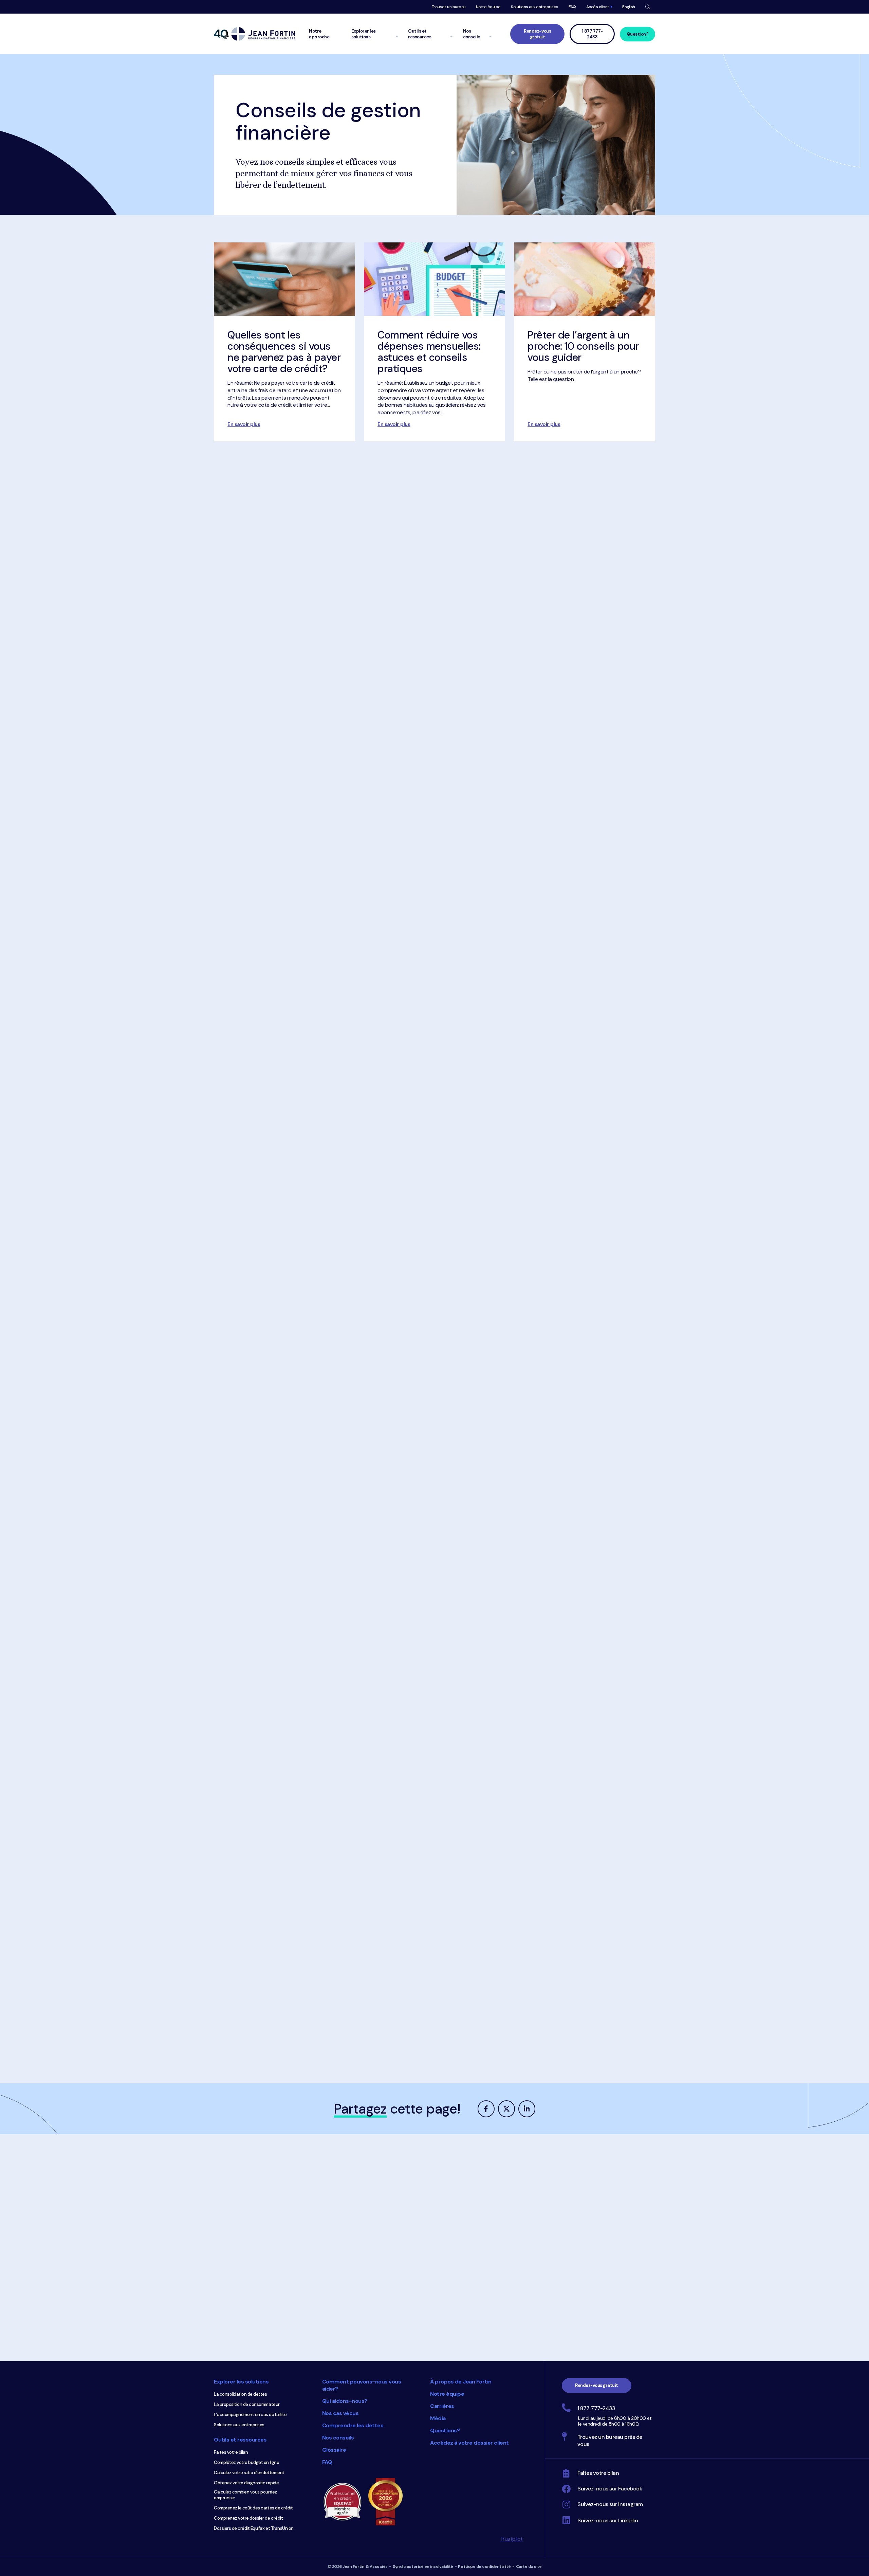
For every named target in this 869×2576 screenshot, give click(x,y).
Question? (638, 34)
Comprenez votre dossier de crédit (248, 2518)
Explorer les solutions (241, 2382)
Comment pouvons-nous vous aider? (362, 2385)
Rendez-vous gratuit (537, 34)
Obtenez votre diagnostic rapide (246, 2483)
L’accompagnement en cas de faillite (250, 2415)
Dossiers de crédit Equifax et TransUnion (254, 2528)
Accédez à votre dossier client (469, 2443)
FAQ (572, 7)
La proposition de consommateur (247, 2404)
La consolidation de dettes (241, 2394)
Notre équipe (488, 7)
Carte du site (529, 2566)
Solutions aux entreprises (535, 7)
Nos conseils (338, 2438)
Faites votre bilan (231, 2452)
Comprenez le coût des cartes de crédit (253, 2508)
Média (438, 2418)
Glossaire (334, 2450)
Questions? (445, 2431)
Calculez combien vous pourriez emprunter (245, 2495)
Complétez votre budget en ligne (246, 2462)
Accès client (598, 7)
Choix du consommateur (389, 2502)
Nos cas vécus (340, 2413)
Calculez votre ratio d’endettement (249, 2473)
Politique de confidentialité (484, 2566)
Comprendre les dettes (353, 2425)
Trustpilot (511, 2539)
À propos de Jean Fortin (461, 2382)
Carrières (442, 2406)
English (629, 7)
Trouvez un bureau (449, 7)
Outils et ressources (240, 2440)
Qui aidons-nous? (345, 2401)
